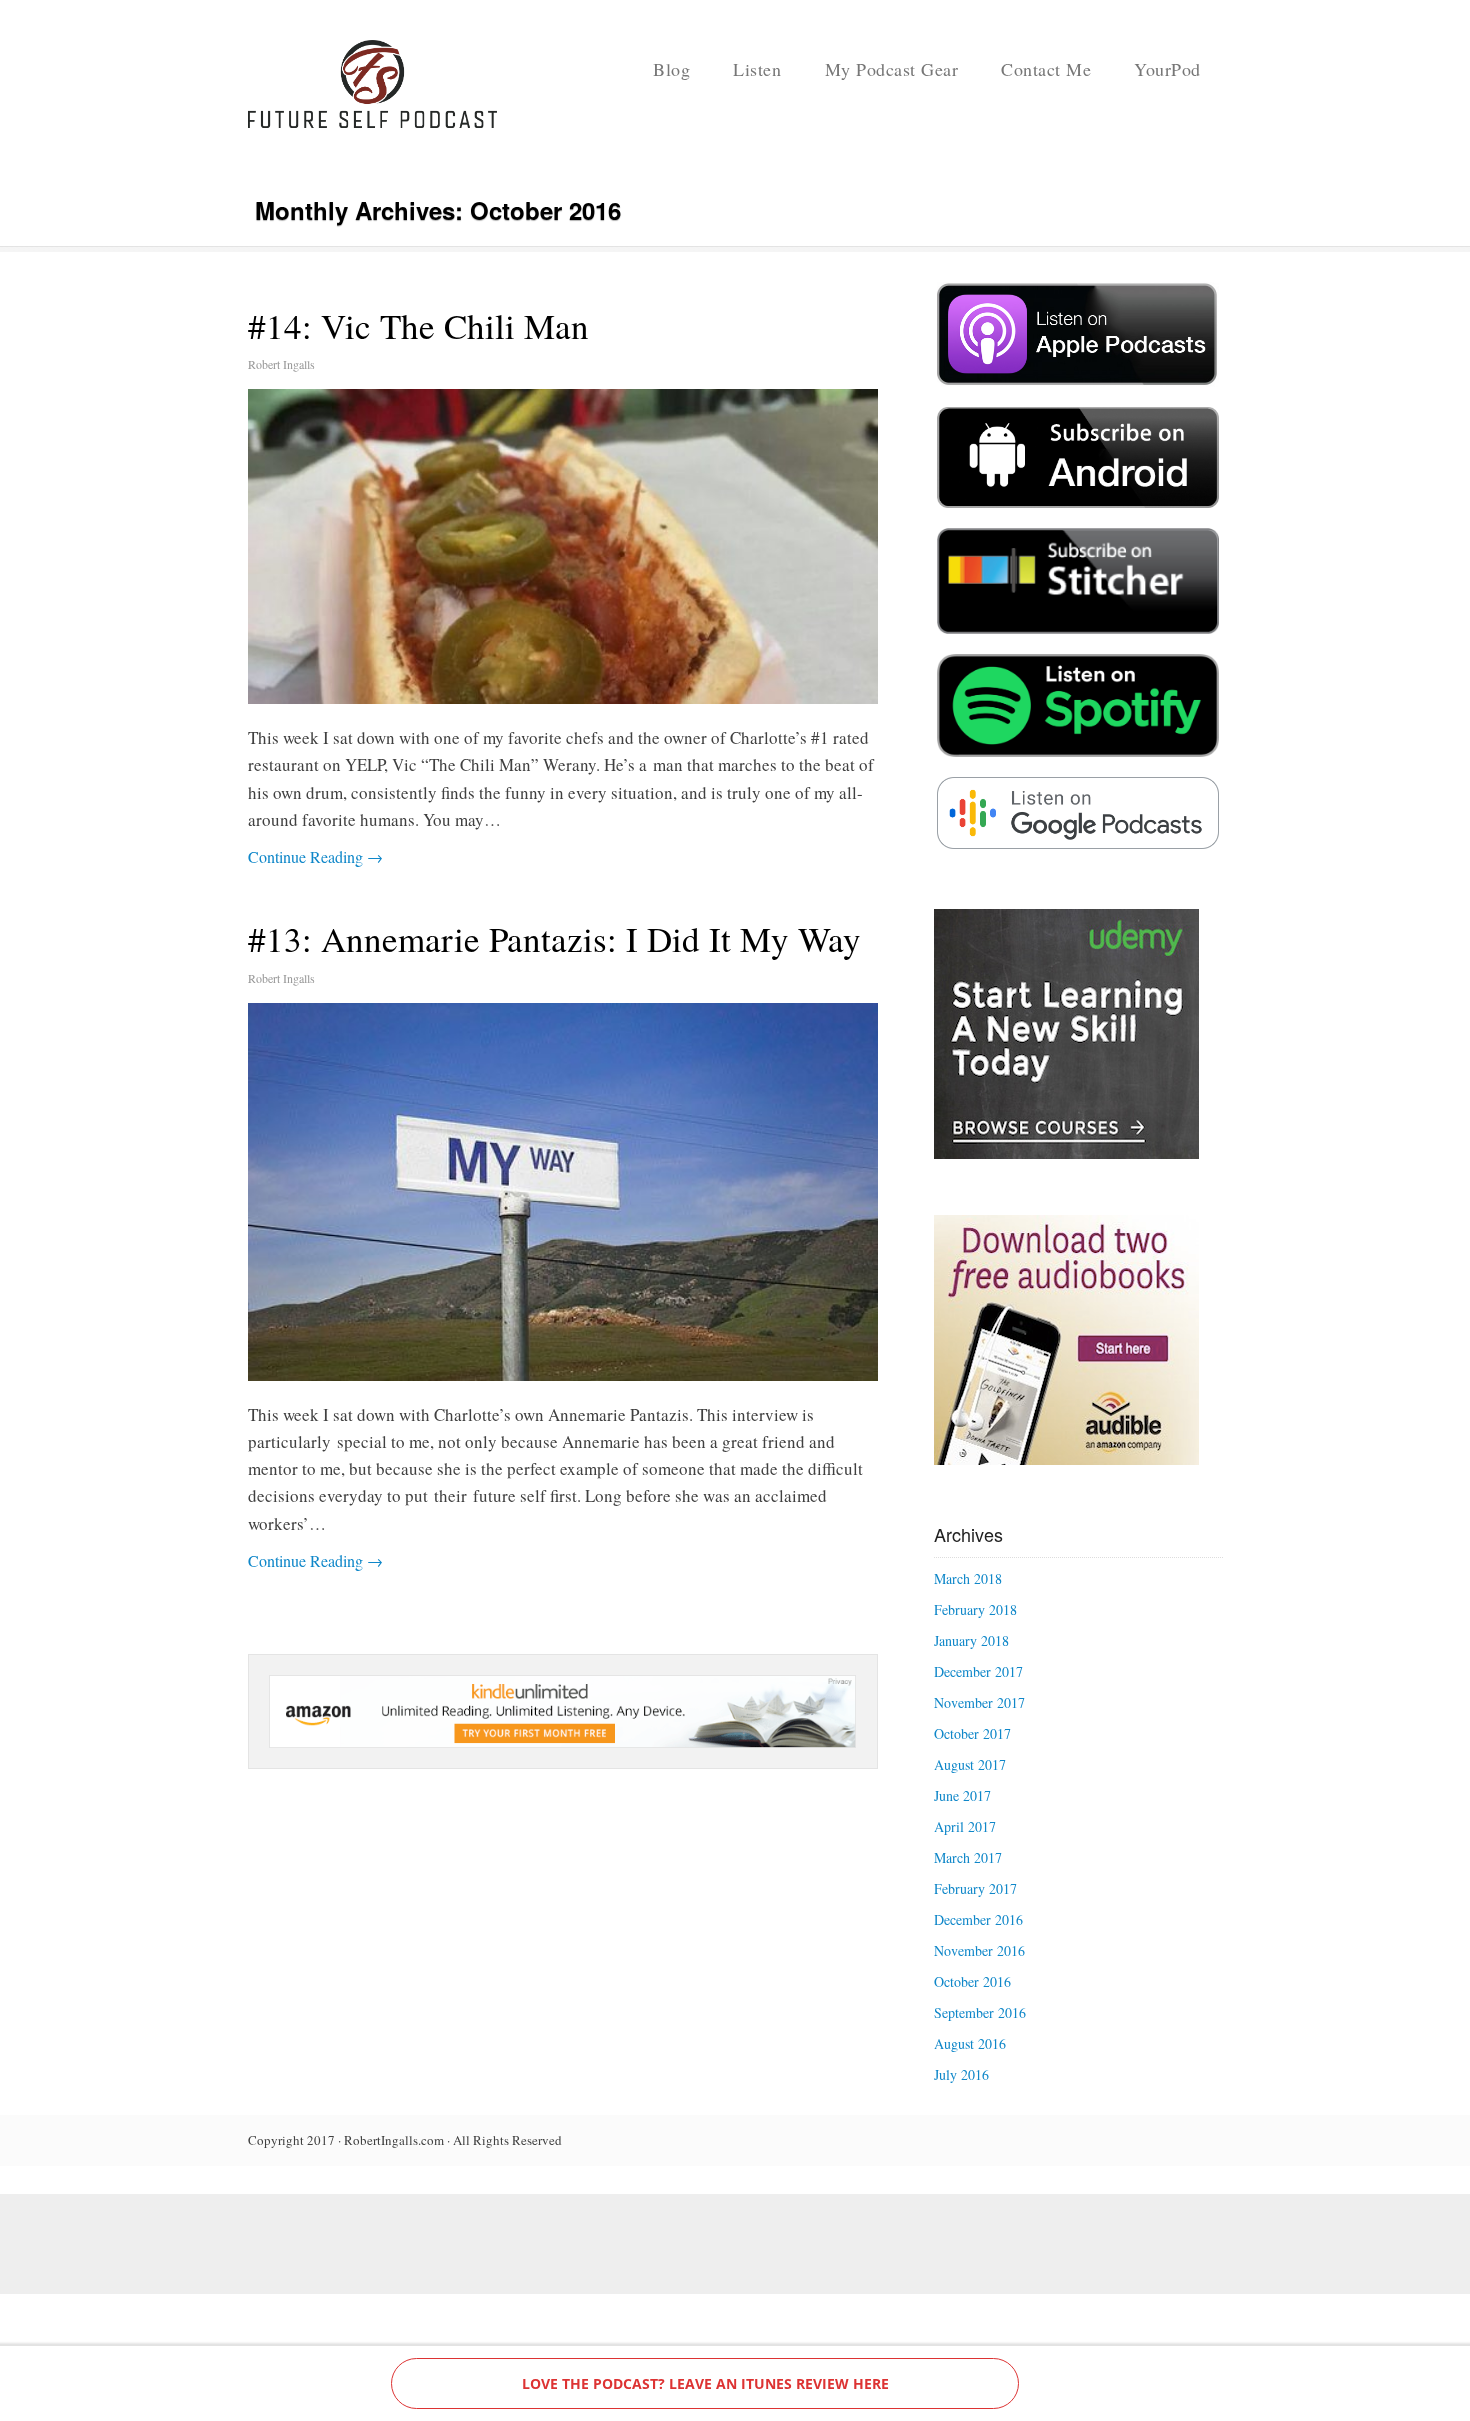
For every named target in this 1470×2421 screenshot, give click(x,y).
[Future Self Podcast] (373, 122)
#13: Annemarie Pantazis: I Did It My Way (554, 938)
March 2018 (968, 1578)
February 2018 (975, 1609)
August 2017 (970, 1764)
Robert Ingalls (281, 364)
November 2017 (979, 1702)
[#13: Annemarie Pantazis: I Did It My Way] (563, 1192)
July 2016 (961, 2074)
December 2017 (978, 1671)
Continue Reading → (315, 856)
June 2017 (962, 1795)
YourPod (1167, 69)
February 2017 (975, 1888)
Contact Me (1046, 69)
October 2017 (972, 1733)
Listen (757, 69)
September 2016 (980, 2012)
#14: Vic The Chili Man (418, 325)
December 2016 (978, 1919)
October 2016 (972, 1981)
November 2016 (979, 1950)
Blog (671, 69)
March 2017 (968, 1857)
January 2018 (971, 1640)
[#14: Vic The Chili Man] (563, 546)
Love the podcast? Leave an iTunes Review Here (705, 2383)
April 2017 (965, 1826)
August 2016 (970, 2043)
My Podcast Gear (892, 69)
